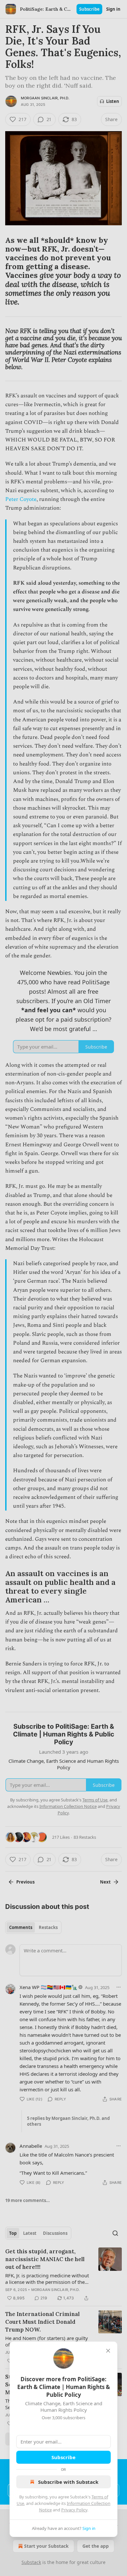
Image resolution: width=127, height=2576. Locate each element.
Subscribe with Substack (68, 2482)
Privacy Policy (74, 2510)
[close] (108, 2351)
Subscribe (63, 2457)
